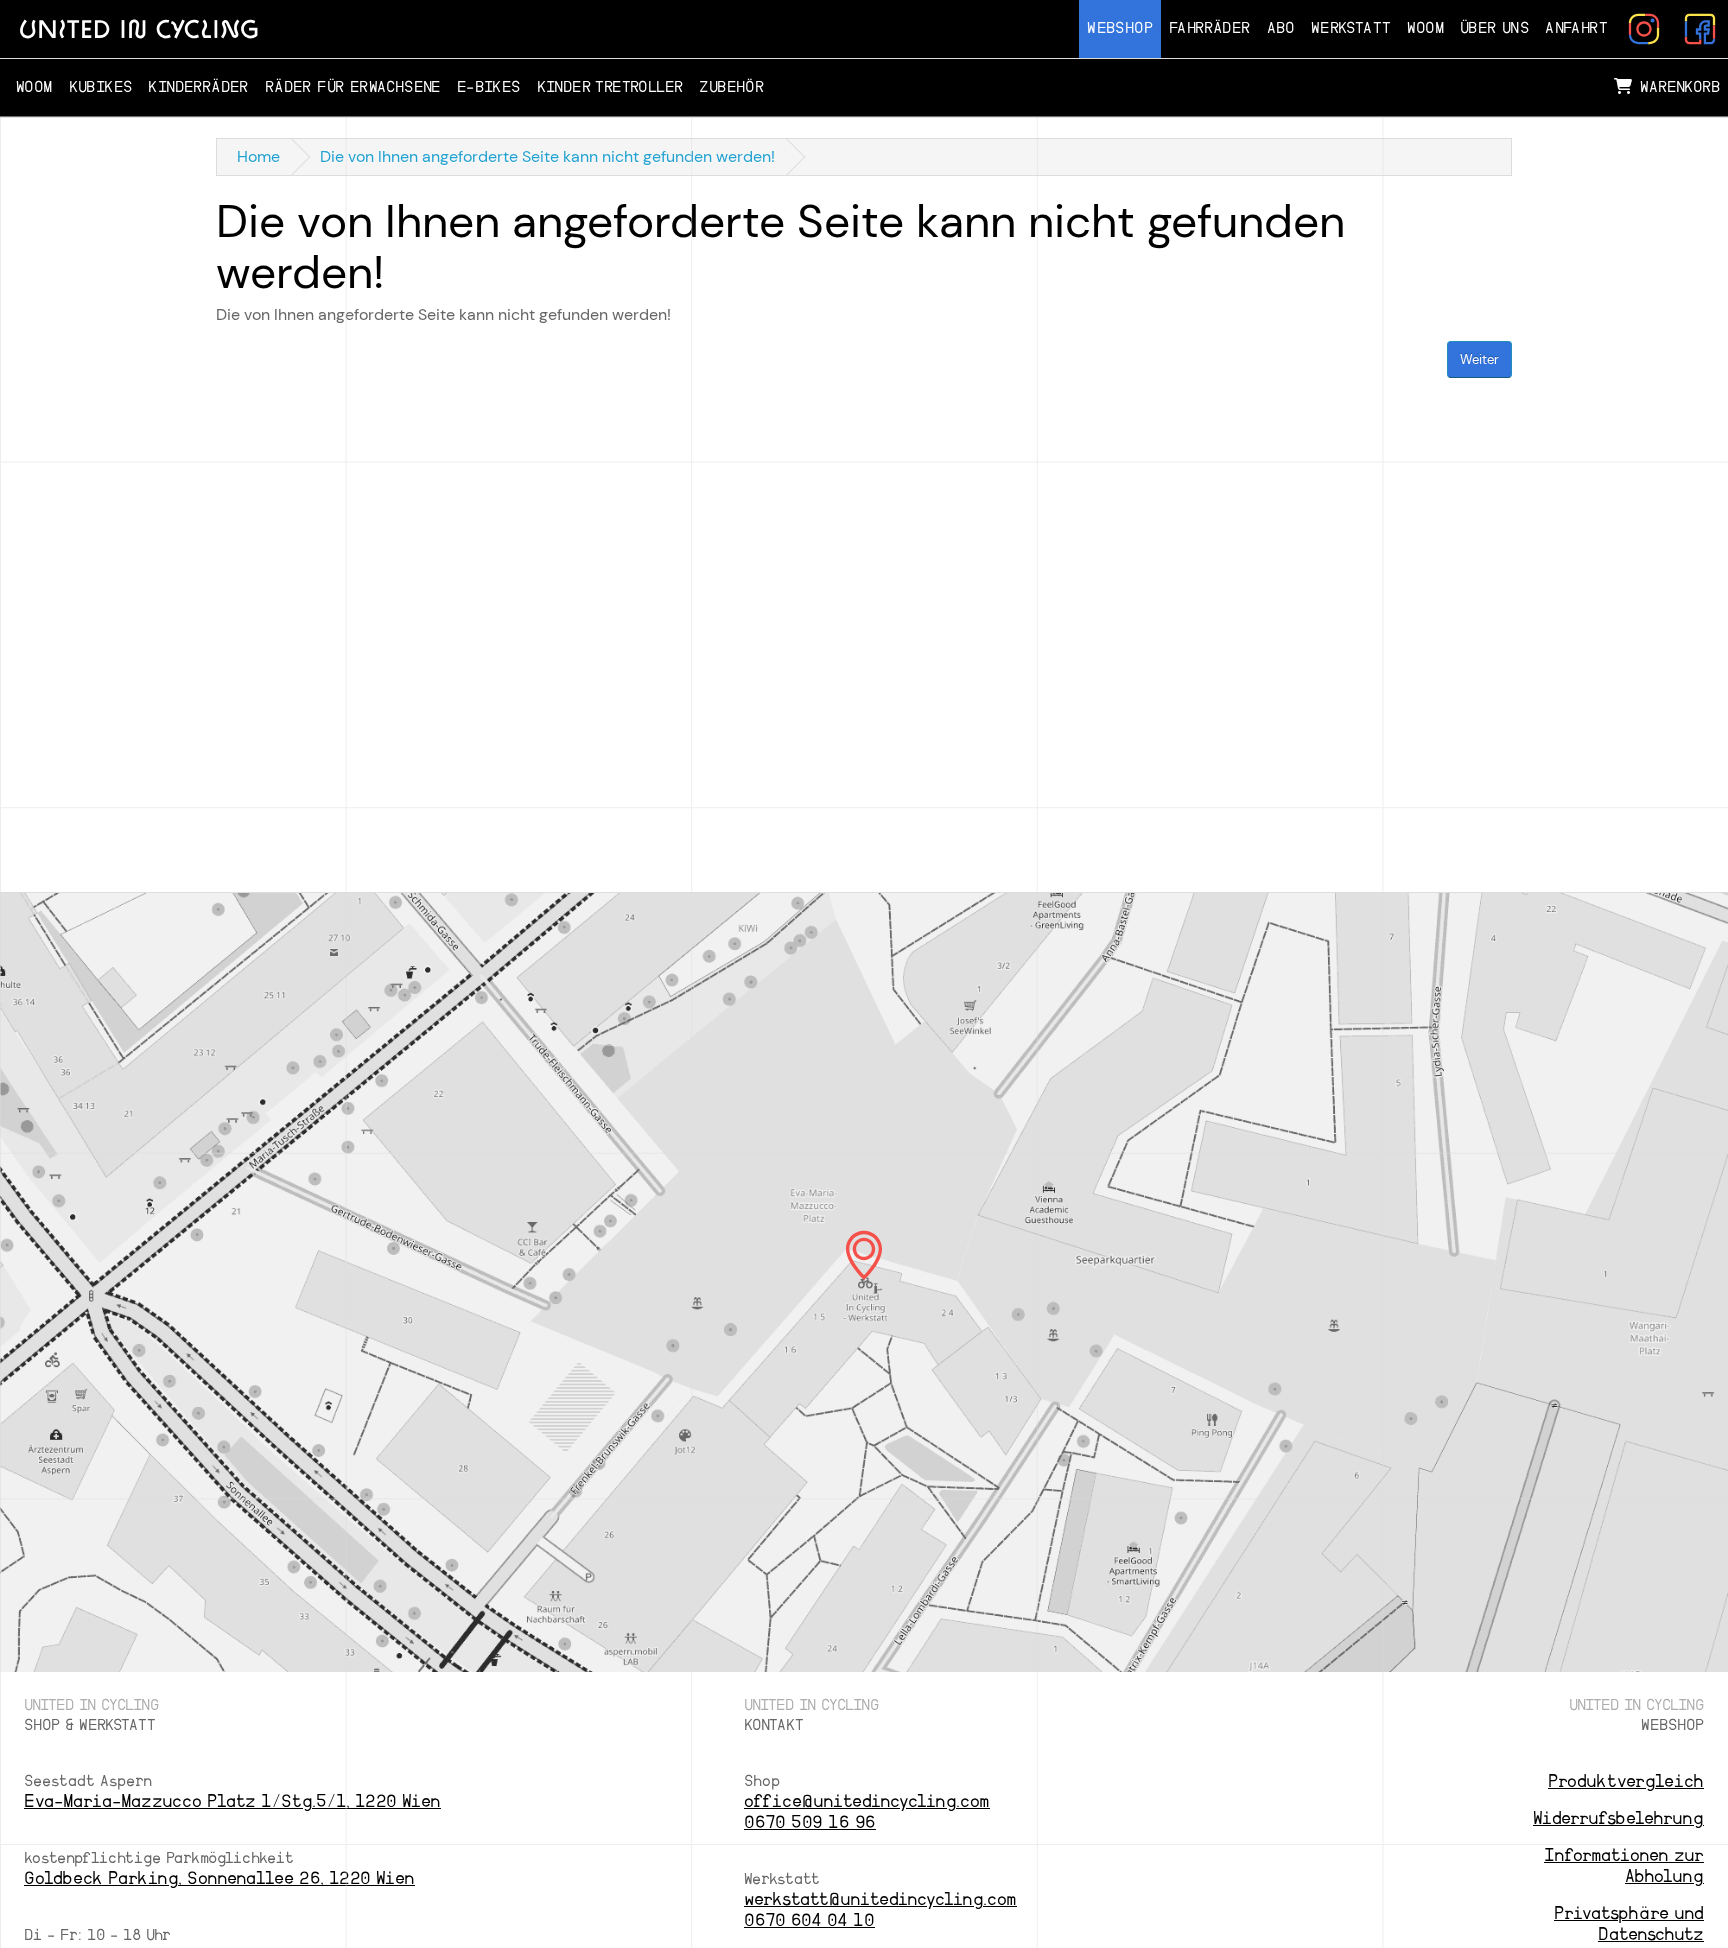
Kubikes (101, 87)
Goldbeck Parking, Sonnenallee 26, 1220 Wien (219, 1878)
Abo (1281, 28)
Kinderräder (198, 87)
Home (258, 156)
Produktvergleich (1626, 1781)
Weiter (1479, 359)
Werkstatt (1351, 28)
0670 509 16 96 (810, 1822)
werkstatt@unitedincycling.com (880, 1899)
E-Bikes (489, 87)
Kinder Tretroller (610, 87)
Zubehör (731, 87)
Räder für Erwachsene (353, 87)
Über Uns (1494, 28)
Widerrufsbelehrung (1618, 1818)
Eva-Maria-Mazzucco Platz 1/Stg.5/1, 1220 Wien (232, 1801)
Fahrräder (1210, 28)
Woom (1425, 28)
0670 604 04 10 (809, 1920)
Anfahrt (1576, 28)
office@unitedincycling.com (867, 1801)
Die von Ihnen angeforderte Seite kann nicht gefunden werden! (547, 156)
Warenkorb (1680, 87)
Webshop (1120, 28)
